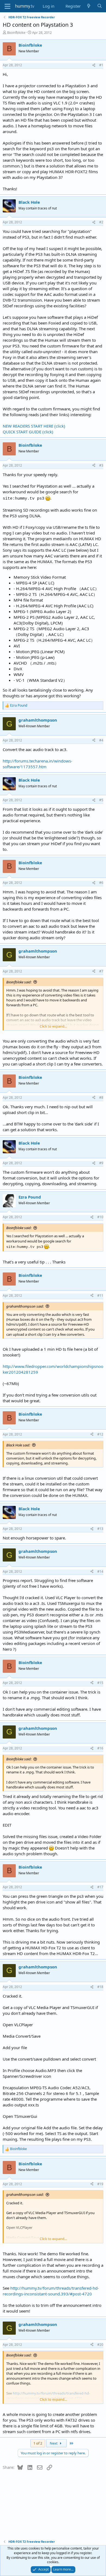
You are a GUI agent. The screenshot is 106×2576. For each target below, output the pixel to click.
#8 (101, 1098)
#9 (101, 1163)
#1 (101, 65)
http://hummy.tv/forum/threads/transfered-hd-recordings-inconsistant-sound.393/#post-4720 (51, 2291)
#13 (100, 1529)
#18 (100, 1987)
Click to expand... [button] (53, 1026)
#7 (101, 971)
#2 (101, 222)
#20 (100, 2345)
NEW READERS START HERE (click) (34, 426)
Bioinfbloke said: (19, 982)
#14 (100, 1571)
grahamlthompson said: (25, 1306)
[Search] (100, 6)
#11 (100, 1295)
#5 (101, 800)
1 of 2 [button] (38, 2443)
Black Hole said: (18, 1445)
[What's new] (89, 6)
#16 (100, 1748)
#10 (100, 1217)
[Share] (94, 65)
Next (54, 2443)
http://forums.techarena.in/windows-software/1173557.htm (38, 764)
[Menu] (7, 6)
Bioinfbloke (16, 32)
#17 (100, 1887)
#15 (100, 1683)
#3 (101, 465)
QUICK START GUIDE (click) (28, 432)
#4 (101, 740)
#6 (101, 883)
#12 (100, 1434)
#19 (100, 2184)
